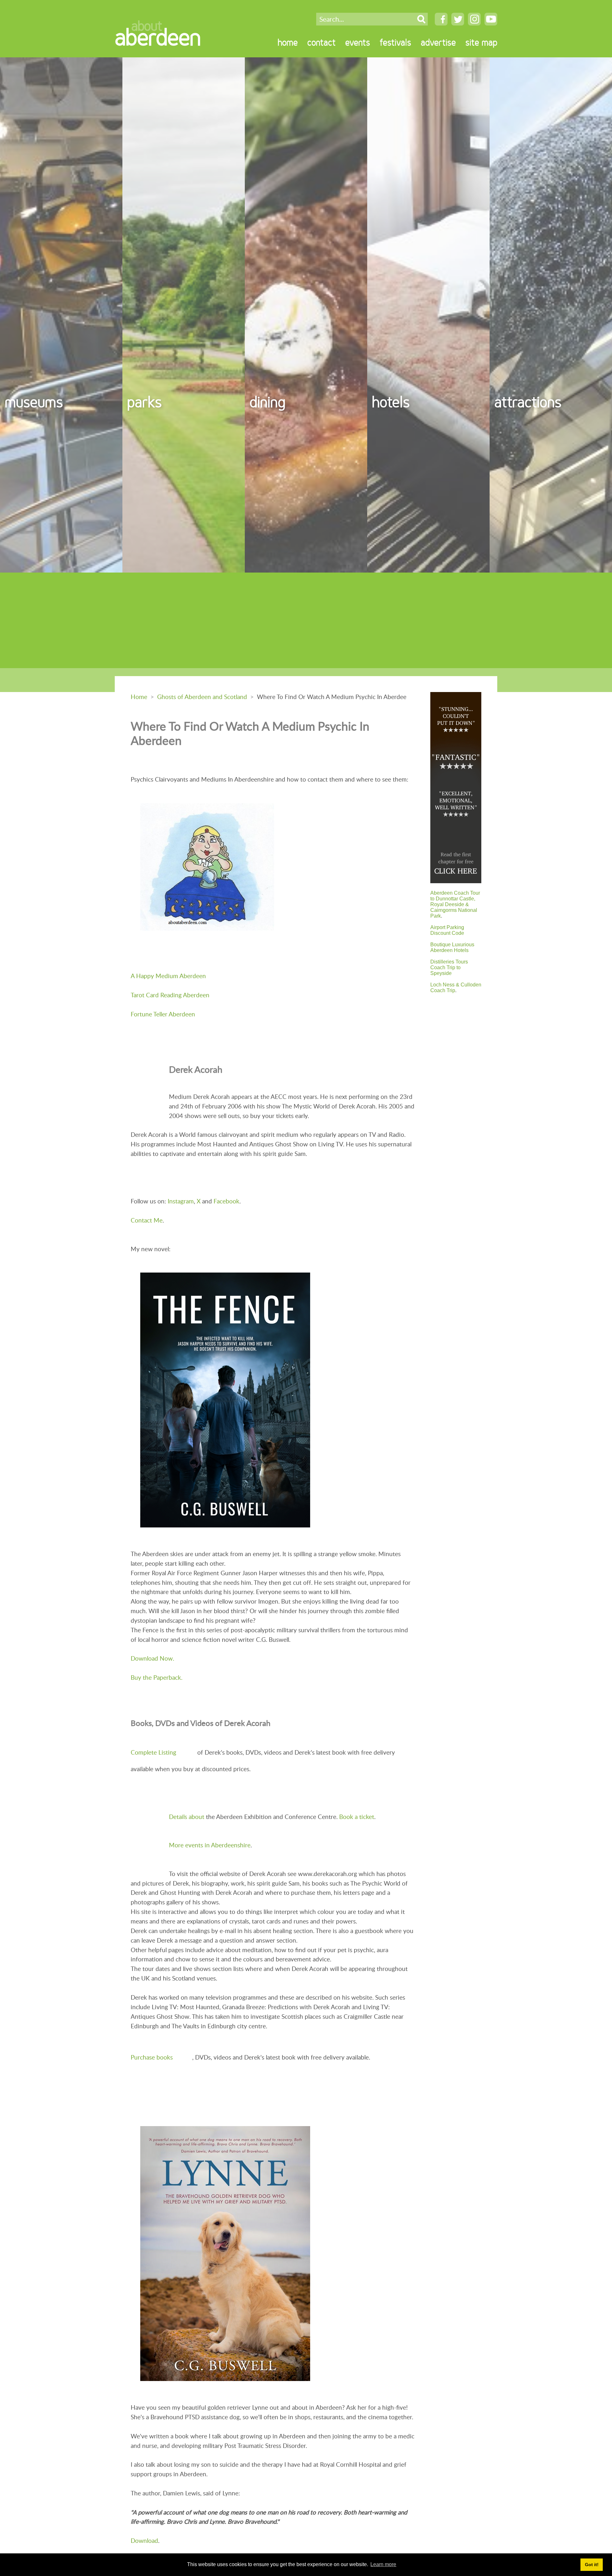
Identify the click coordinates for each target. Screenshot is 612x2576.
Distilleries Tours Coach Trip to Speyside (449, 967)
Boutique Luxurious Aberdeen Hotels (452, 947)
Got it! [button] (592, 2565)
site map (481, 42)
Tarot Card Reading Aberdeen (170, 995)
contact (321, 42)
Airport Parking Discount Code (447, 930)
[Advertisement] (306, 620)
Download (144, 2540)
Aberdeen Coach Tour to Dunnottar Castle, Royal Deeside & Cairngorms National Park (455, 904)
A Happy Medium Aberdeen (168, 976)
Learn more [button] (383, 2564)
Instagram (181, 1201)
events (358, 42)
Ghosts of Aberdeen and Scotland (202, 697)
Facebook (226, 1201)
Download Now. (152, 1658)
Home (139, 697)
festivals (395, 42)
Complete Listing (153, 1752)
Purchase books (152, 2057)
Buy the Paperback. (157, 1677)
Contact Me (147, 1220)
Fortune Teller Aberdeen (163, 1014)
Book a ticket (357, 1817)
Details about (187, 1817)
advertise (438, 42)
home (288, 42)
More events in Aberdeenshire (210, 1845)
